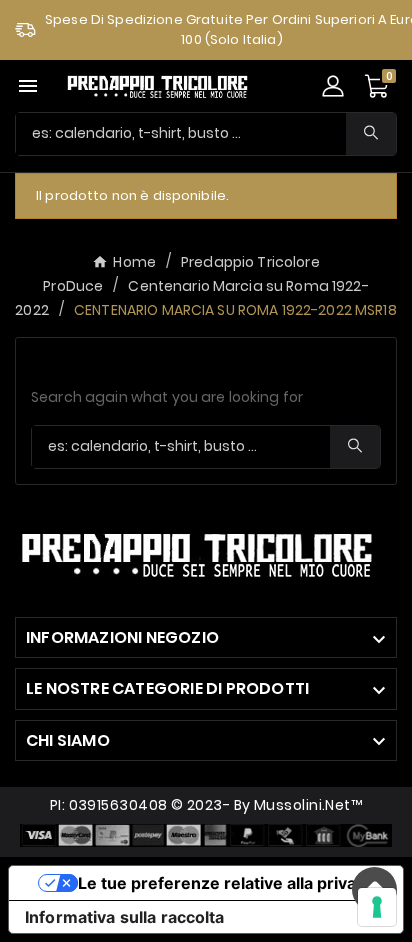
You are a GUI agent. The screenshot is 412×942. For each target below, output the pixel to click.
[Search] (371, 132)
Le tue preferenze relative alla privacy (226, 883)
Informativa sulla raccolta (125, 917)
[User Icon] (333, 86)
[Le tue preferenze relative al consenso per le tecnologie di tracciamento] (377, 907)
